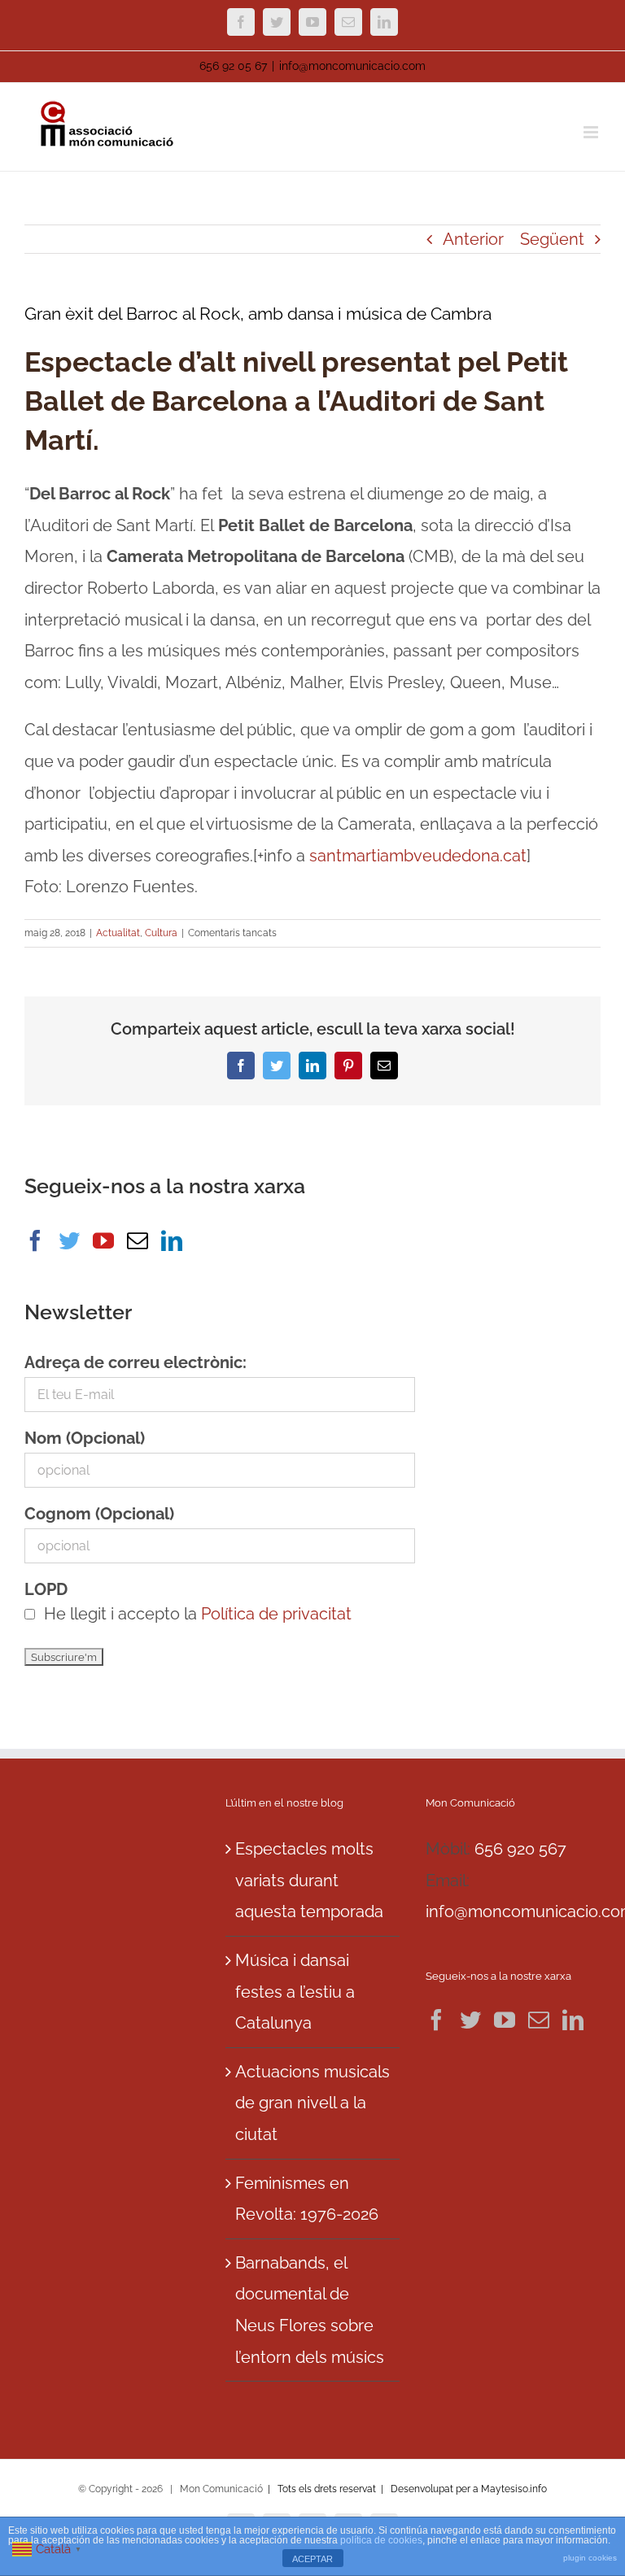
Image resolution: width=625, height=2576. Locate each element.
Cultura (161, 933)
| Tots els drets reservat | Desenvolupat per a (373, 2489)
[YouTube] (103, 1240)
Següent (552, 239)
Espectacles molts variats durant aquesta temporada (309, 1880)
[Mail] (138, 1240)
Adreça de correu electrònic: (135, 1362)
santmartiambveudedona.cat (418, 856)
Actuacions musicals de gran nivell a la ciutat (312, 2103)
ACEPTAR (312, 2559)
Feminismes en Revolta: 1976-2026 (307, 2199)
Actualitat (118, 933)
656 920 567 (520, 1849)
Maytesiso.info (514, 2489)
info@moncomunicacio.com (352, 66)
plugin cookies (590, 2558)
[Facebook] (35, 1240)
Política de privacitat (276, 1614)
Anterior (473, 239)
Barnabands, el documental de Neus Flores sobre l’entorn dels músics (310, 2310)
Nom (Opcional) (85, 1438)
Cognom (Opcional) (99, 1514)
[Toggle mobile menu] (592, 132)
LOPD (46, 1589)
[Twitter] (69, 1240)
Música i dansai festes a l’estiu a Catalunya (295, 1992)
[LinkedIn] (172, 1240)
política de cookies (381, 2540)
